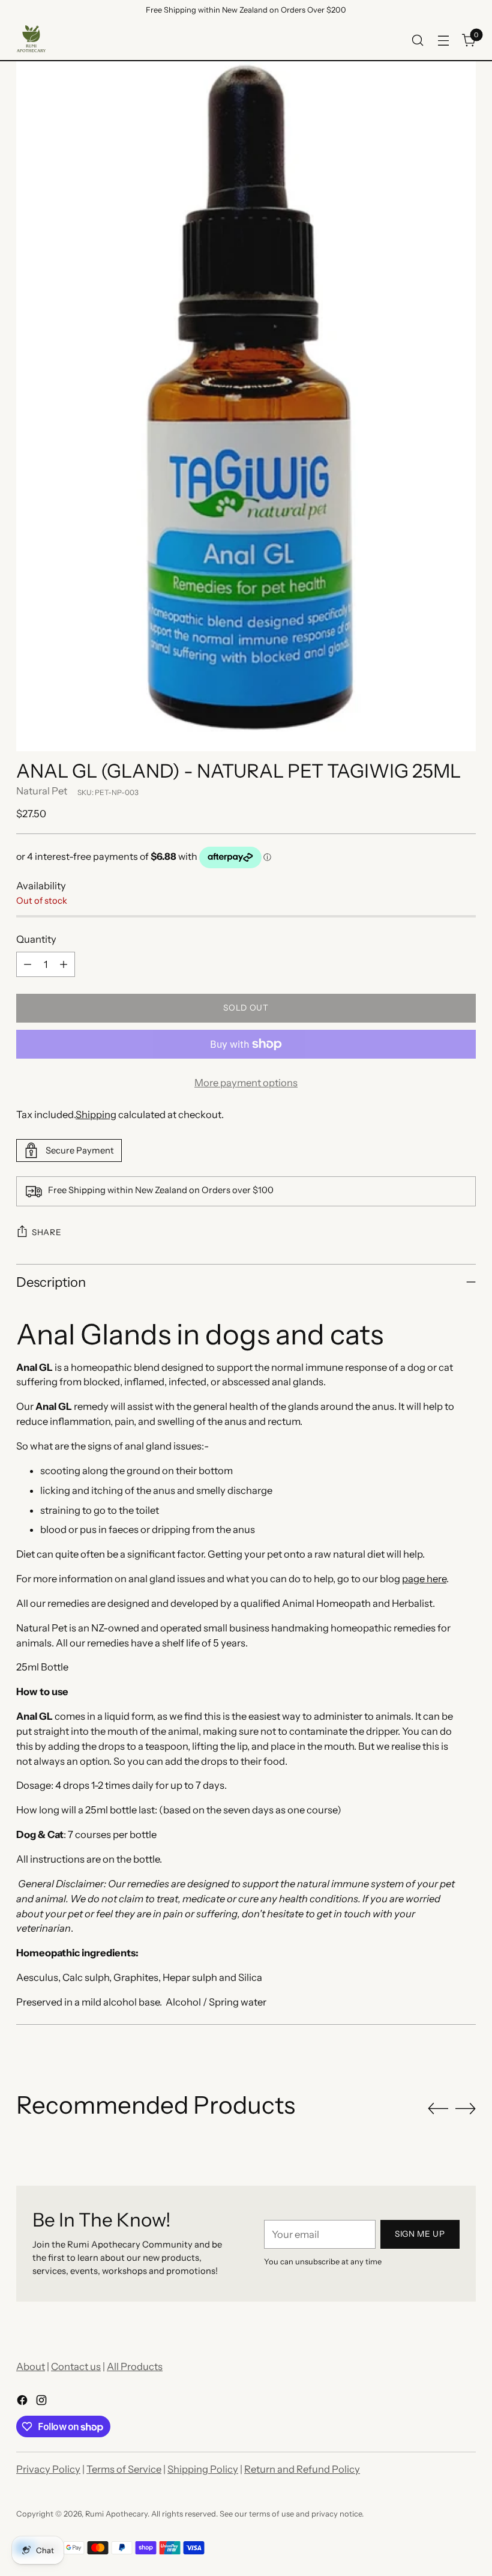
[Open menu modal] (444, 41)
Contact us (76, 2366)
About (31, 2366)
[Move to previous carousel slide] (438, 2109)
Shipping (96, 1114)
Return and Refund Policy (302, 2469)
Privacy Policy (48, 2469)
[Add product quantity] (64, 964)
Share (46, 1232)
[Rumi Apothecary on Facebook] (23, 2402)
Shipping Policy (203, 2469)
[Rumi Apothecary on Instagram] (43, 2402)
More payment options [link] (246, 1083)
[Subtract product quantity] (28, 964)
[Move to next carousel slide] (466, 2108)
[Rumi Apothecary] (31, 40)
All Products (135, 2366)
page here (424, 1579)
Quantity (36, 939)
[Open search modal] (418, 41)
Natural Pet (42, 791)
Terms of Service (124, 2469)
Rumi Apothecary (116, 2514)
